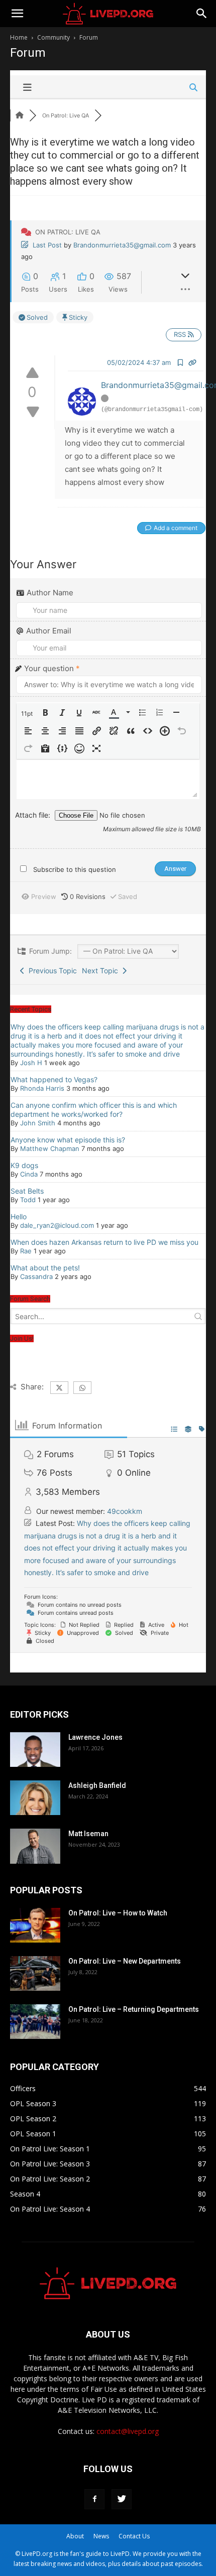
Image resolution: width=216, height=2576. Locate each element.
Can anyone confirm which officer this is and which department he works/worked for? (94, 1110)
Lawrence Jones (95, 1737)
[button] (28, 714)
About (75, 2536)
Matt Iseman (88, 1834)
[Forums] (20, 115)
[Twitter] (122, 2499)
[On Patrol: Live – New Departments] (35, 1973)
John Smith (38, 1123)
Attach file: (34, 815)
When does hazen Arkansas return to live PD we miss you (104, 1242)
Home (19, 37)
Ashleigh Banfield (97, 1785)
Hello (19, 1216)
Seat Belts (27, 1191)
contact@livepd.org (128, 2431)
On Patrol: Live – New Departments (125, 1961)
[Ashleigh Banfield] (35, 1798)
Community (53, 37)
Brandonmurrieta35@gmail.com (122, 245)
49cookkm (125, 1511)
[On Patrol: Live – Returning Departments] (35, 2022)
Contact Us (134, 2536)
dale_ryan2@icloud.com (57, 1225)
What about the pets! (45, 1268)
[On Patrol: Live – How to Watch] (35, 1925)
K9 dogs (24, 1165)
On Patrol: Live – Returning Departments (134, 2009)
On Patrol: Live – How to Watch (118, 1913)
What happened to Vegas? (54, 1079)
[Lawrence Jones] (35, 1750)
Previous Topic (51, 971)
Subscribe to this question (75, 869)
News (101, 2536)
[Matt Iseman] (35, 1846)
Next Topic (102, 971)
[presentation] (28, 714)
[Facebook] (94, 2499)
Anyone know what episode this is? (68, 1140)
